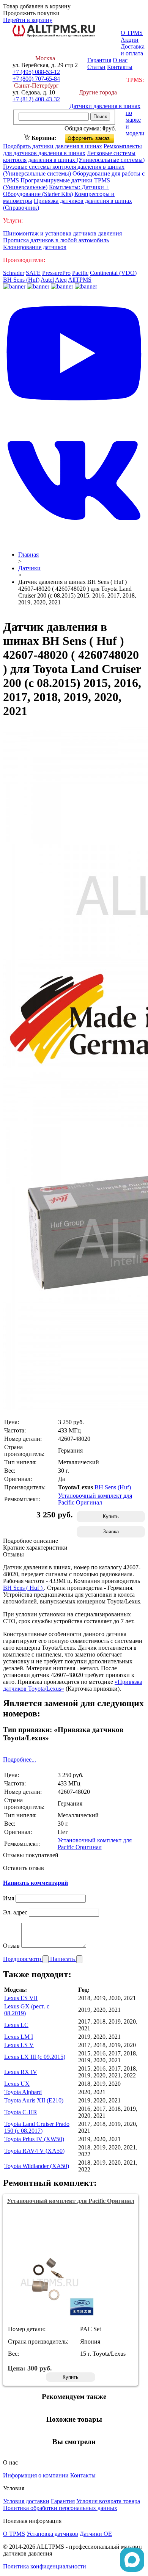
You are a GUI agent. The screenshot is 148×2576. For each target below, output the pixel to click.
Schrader (14, 273)
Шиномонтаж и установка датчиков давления (62, 233)
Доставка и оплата (133, 50)
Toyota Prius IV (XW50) (34, 2139)
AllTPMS (80, 280)
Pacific (80, 273)
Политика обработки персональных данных (60, 2508)
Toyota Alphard (23, 2092)
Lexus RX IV (21, 2072)
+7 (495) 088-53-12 (36, 72)
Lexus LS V (19, 2045)
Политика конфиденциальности (45, 2566)
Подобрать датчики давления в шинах (53, 146)
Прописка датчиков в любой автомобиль (56, 240)
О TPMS (132, 33)
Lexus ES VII (21, 1998)
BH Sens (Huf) (21, 280)
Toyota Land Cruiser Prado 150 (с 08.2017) (37, 2127)
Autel (47, 280)
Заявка (111, 1532)
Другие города (98, 92)
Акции (130, 40)
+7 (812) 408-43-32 (36, 99)
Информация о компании (36, 2475)
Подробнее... (20, 1759)
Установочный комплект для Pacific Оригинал (95, 1499)
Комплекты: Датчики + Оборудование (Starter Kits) (56, 191)
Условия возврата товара (108, 2501)
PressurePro (56, 273)
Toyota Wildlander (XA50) (37, 2166)
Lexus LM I (19, 2037)
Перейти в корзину (28, 20)
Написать (63, 1959)
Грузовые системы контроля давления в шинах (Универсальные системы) (64, 170)
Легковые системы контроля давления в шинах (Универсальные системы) (74, 156)
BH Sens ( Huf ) (24, 1588)
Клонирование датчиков (35, 247)
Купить (111, 1516)
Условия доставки (26, 2501)
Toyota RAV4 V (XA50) (34, 2151)
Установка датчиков (52, 2534)
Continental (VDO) (113, 273)
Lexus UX (17, 2084)
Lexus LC (16, 2025)
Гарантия (99, 60)
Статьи (96, 67)
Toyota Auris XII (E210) (34, 2100)
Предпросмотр (23, 1959)
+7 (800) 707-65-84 (36, 79)
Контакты (120, 67)
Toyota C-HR (21, 2112)
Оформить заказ (96, 137)
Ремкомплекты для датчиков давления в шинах (72, 150)
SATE (33, 273)
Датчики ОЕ (96, 2534)
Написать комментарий (35, 1883)
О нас (120, 60)
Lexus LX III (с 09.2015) (35, 2057)
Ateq (61, 280)
